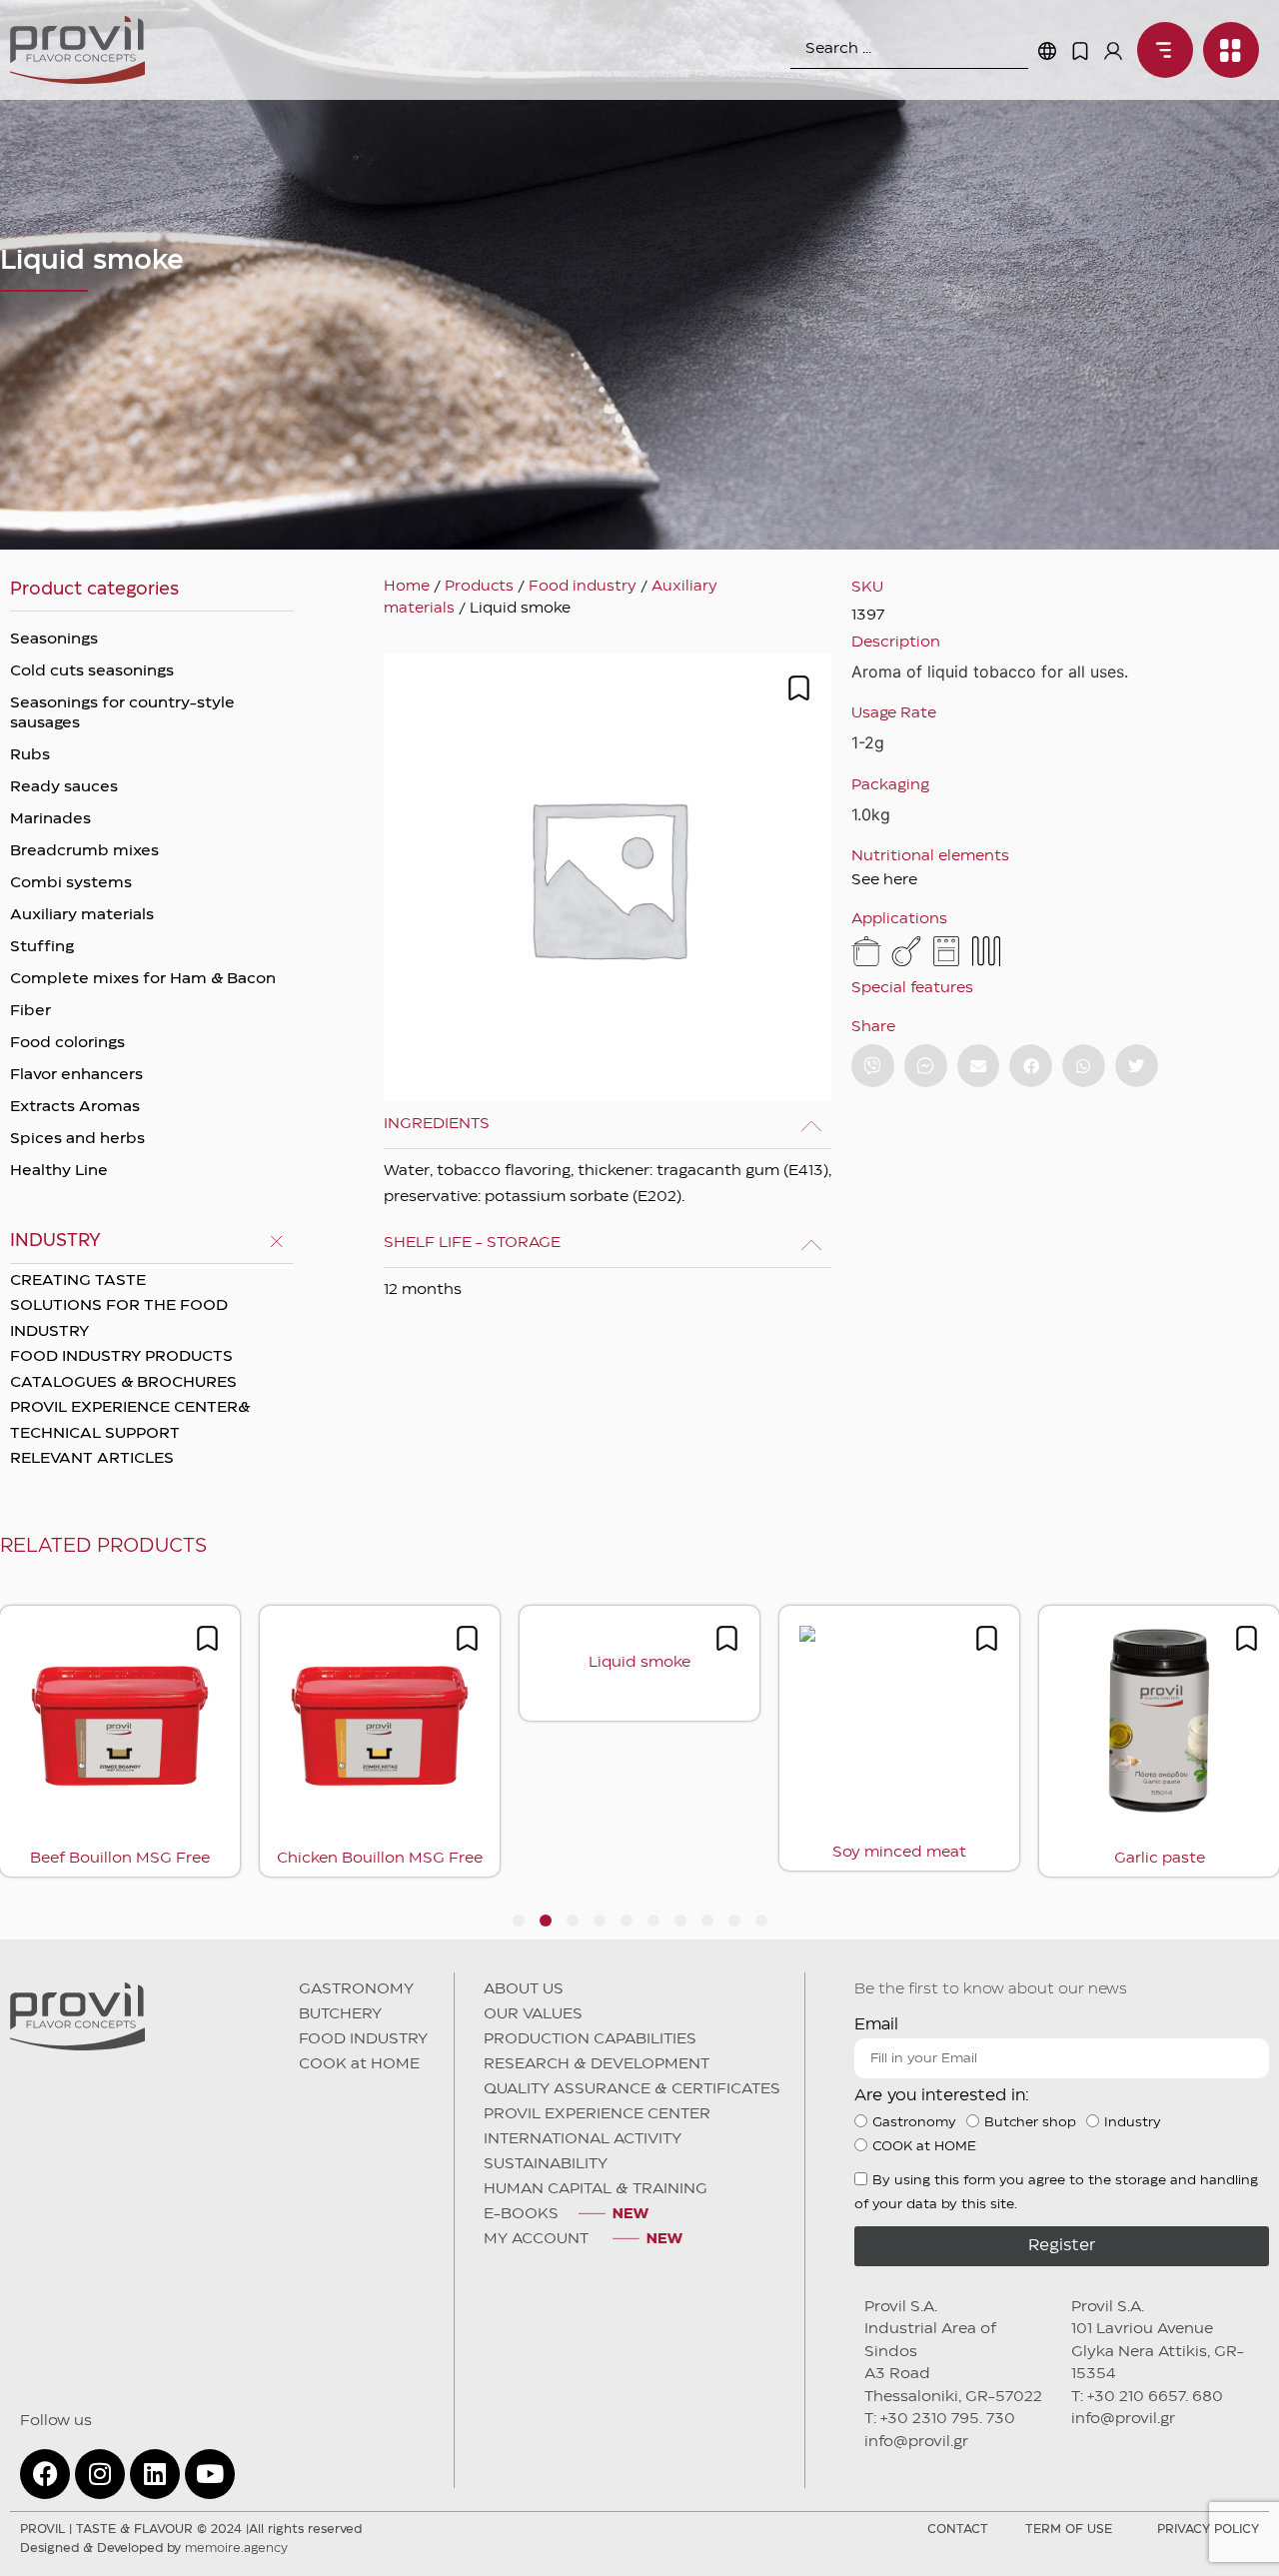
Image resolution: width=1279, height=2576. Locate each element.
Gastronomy (914, 2122)
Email (876, 2025)
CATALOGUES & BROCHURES (123, 1383)
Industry (1133, 2122)
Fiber (30, 1011)
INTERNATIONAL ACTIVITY (583, 2139)
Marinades (50, 819)
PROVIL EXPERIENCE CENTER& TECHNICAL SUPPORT (130, 1421)
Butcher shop (1030, 2122)
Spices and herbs (77, 1139)
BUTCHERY (340, 2014)
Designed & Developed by (154, 2549)
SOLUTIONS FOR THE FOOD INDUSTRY (119, 1319)
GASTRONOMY (356, 1989)
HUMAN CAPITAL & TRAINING (596, 2189)
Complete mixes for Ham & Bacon (143, 979)
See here (884, 880)
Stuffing (42, 947)
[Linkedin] (155, 2474)
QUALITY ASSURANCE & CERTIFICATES (632, 2089)
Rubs (30, 755)
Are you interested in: (942, 2096)
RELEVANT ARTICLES (92, 1459)
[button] (979, 1066)
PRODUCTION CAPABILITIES (590, 2039)
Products (479, 587)
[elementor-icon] (1080, 51)
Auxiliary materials (82, 915)
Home (407, 587)
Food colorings (67, 1043)
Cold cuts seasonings (92, 671)
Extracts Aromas (75, 1107)
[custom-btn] (873, 1066)
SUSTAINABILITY (546, 2164)
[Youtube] (210, 2474)
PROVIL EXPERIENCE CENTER (597, 2114)
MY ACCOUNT (538, 2239)
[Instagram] (100, 2474)
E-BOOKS (521, 2214)
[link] (1160, 50)
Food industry (583, 587)
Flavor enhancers (76, 1075)
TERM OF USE (1069, 2530)
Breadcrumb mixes (84, 851)
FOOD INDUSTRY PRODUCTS (121, 1357)
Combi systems (71, 883)
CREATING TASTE (78, 1281)
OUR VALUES (533, 2014)
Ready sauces (64, 787)
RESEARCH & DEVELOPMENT (597, 2064)
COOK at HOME (359, 2064)
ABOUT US (524, 1989)
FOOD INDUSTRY (363, 2039)
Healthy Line (59, 1171)
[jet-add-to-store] (799, 688)
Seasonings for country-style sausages (122, 713)
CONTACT (958, 2530)
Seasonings (54, 640)
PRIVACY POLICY (1208, 2530)
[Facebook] (45, 2474)
